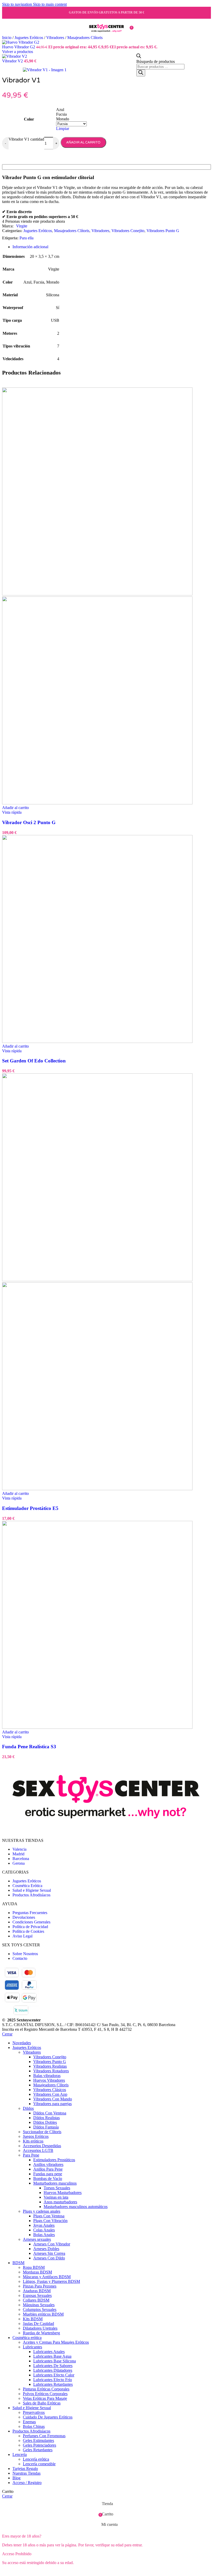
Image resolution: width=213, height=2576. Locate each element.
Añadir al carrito (83, 142)
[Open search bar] (139, 57)
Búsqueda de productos (156, 61)
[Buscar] (141, 73)
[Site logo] (106, 37)
